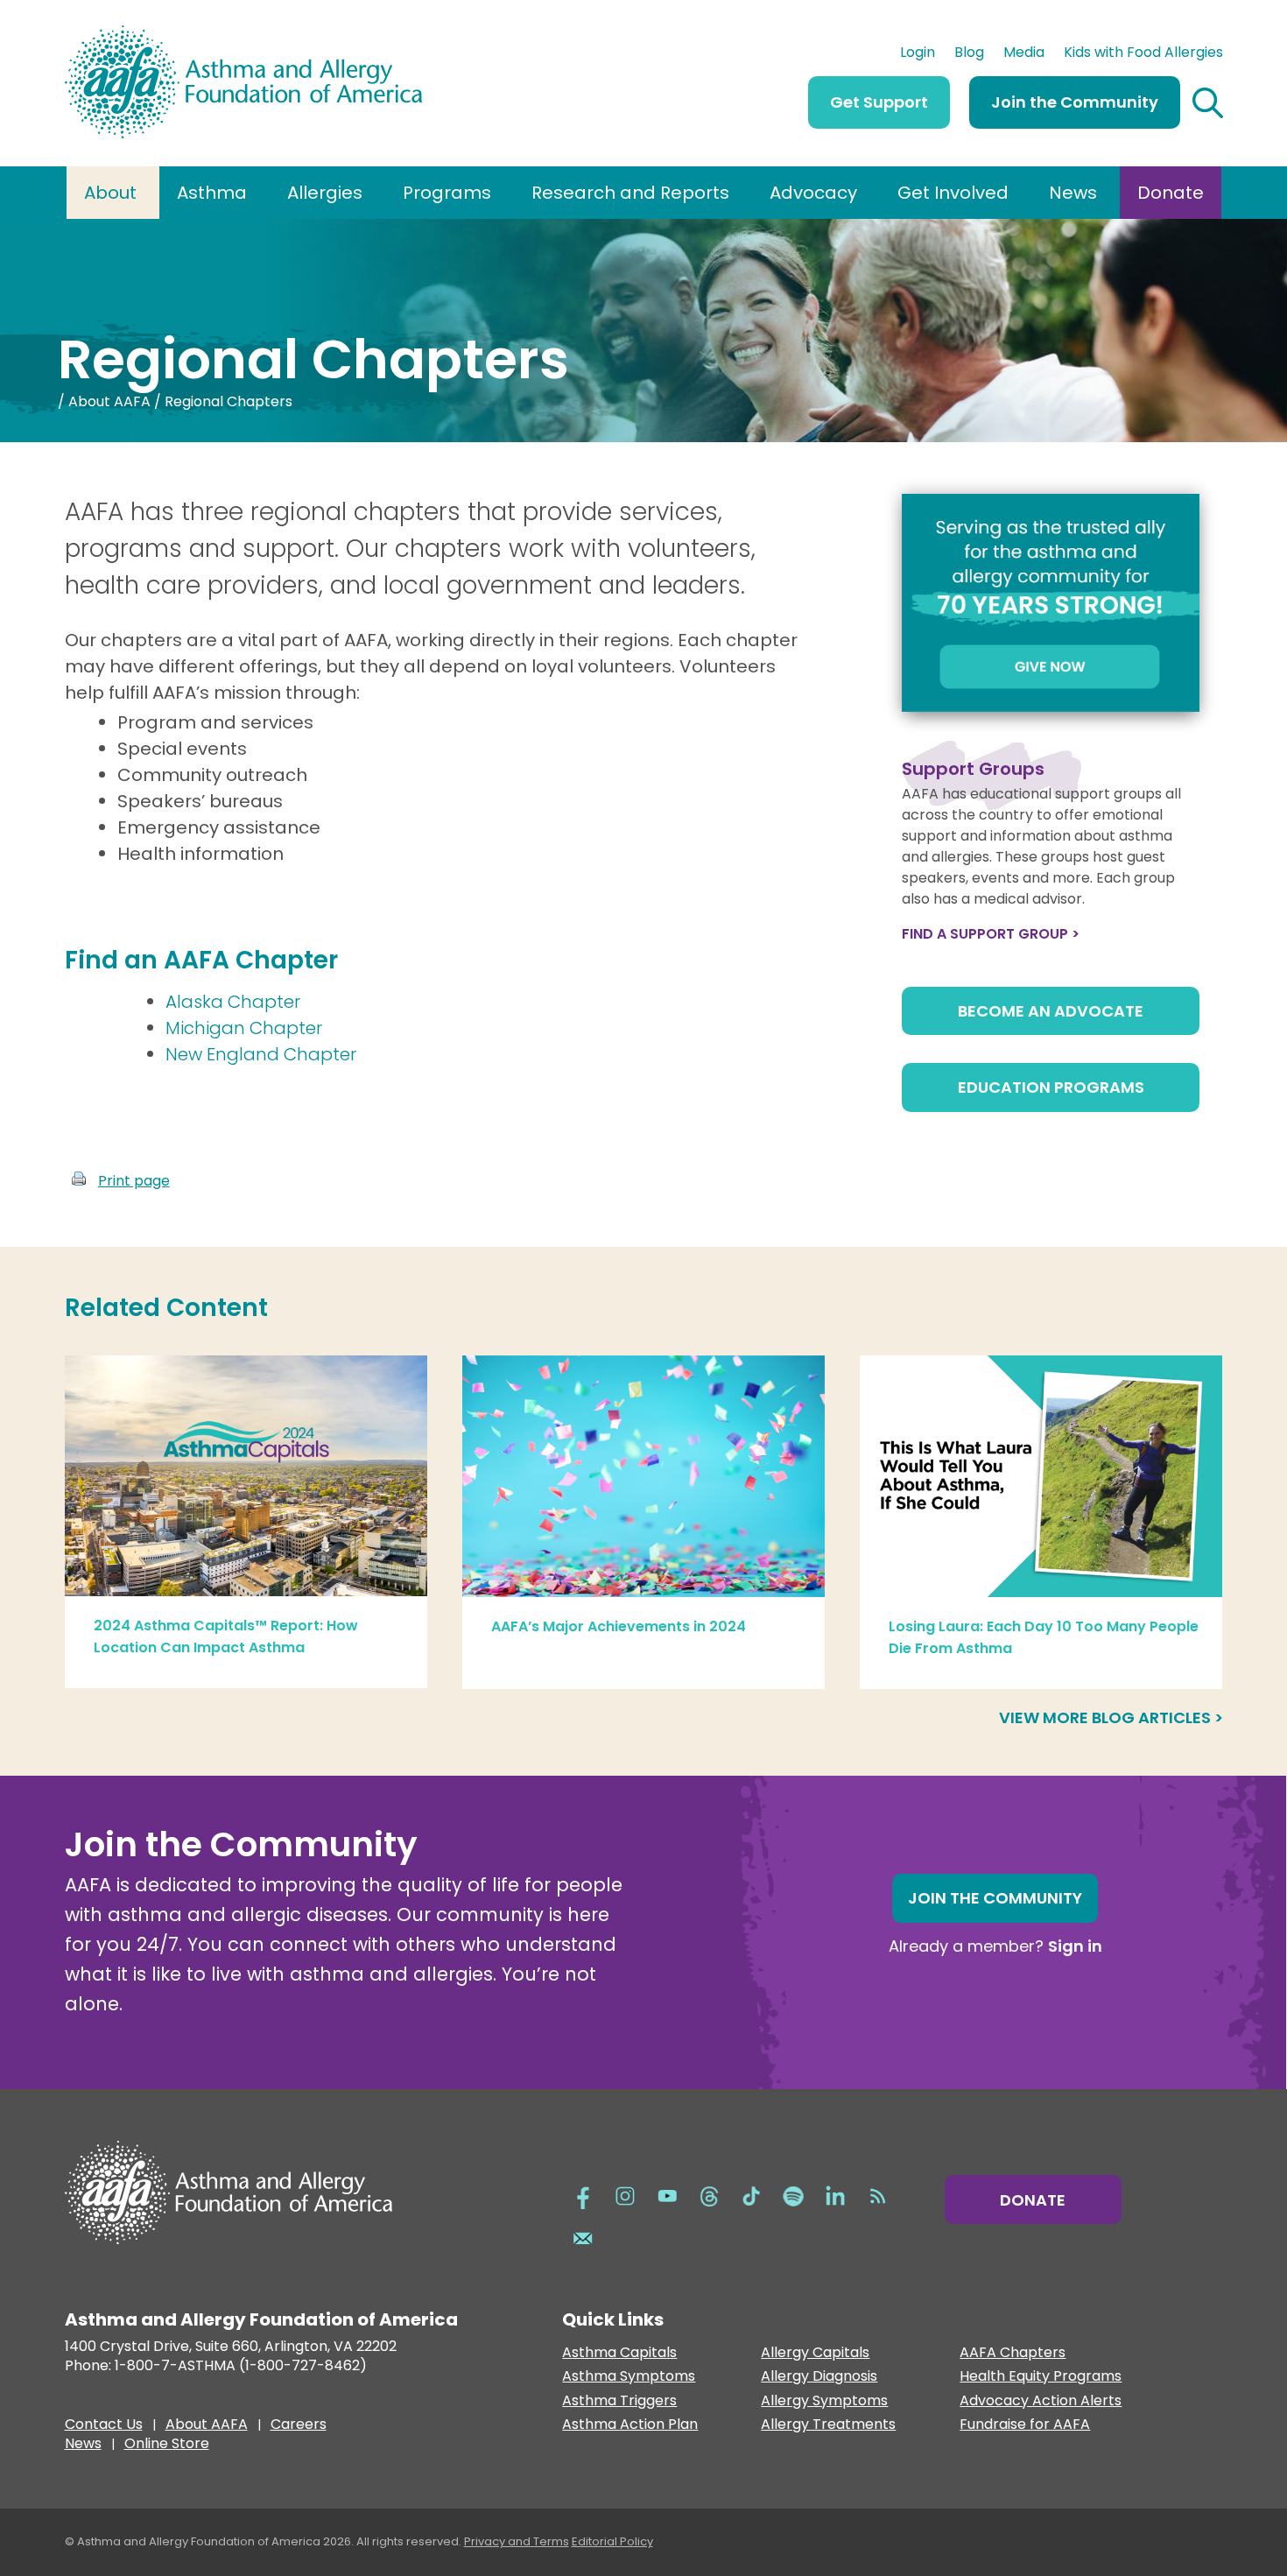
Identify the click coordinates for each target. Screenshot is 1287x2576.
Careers (299, 2426)
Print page (134, 1181)
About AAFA (109, 401)
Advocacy (813, 193)
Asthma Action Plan (630, 2425)
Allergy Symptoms (824, 2401)
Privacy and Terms (517, 2541)
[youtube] (667, 2195)
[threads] (709, 2195)
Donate (1171, 193)
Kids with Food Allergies (1143, 54)
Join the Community (1075, 102)
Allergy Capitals (815, 2353)
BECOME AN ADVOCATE (1051, 1011)
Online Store (167, 2446)
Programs (447, 193)
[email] (583, 2237)
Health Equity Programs (1041, 2377)
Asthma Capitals (619, 2353)
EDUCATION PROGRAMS (1051, 1087)
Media (1024, 54)
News (1073, 193)
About (110, 193)
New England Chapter (261, 1054)
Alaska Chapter (233, 1002)
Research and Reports (630, 193)
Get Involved (953, 193)
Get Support (879, 102)
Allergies (325, 193)
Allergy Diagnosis (819, 2377)
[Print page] (79, 1181)
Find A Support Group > (991, 934)
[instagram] (625, 2195)
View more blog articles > (1111, 1717)
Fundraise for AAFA (1025, 2425)
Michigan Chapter (244, 1028)
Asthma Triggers (619, 2401)
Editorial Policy (612, 2541)
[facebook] (583, 2195)
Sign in (1075, 1946)
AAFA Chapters (1013, 2353)
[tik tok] (751, 2195)
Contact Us (104, 2426)
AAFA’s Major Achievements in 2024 (619, 1626)
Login (918, 54)
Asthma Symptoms (629, 2377)
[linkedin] (835, 2195)
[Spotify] (793, 2195)
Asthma (212, 193)
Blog (969, 54)
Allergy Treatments (828, 2425)
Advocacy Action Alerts (1041, 2401)
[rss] (877, 2195)
